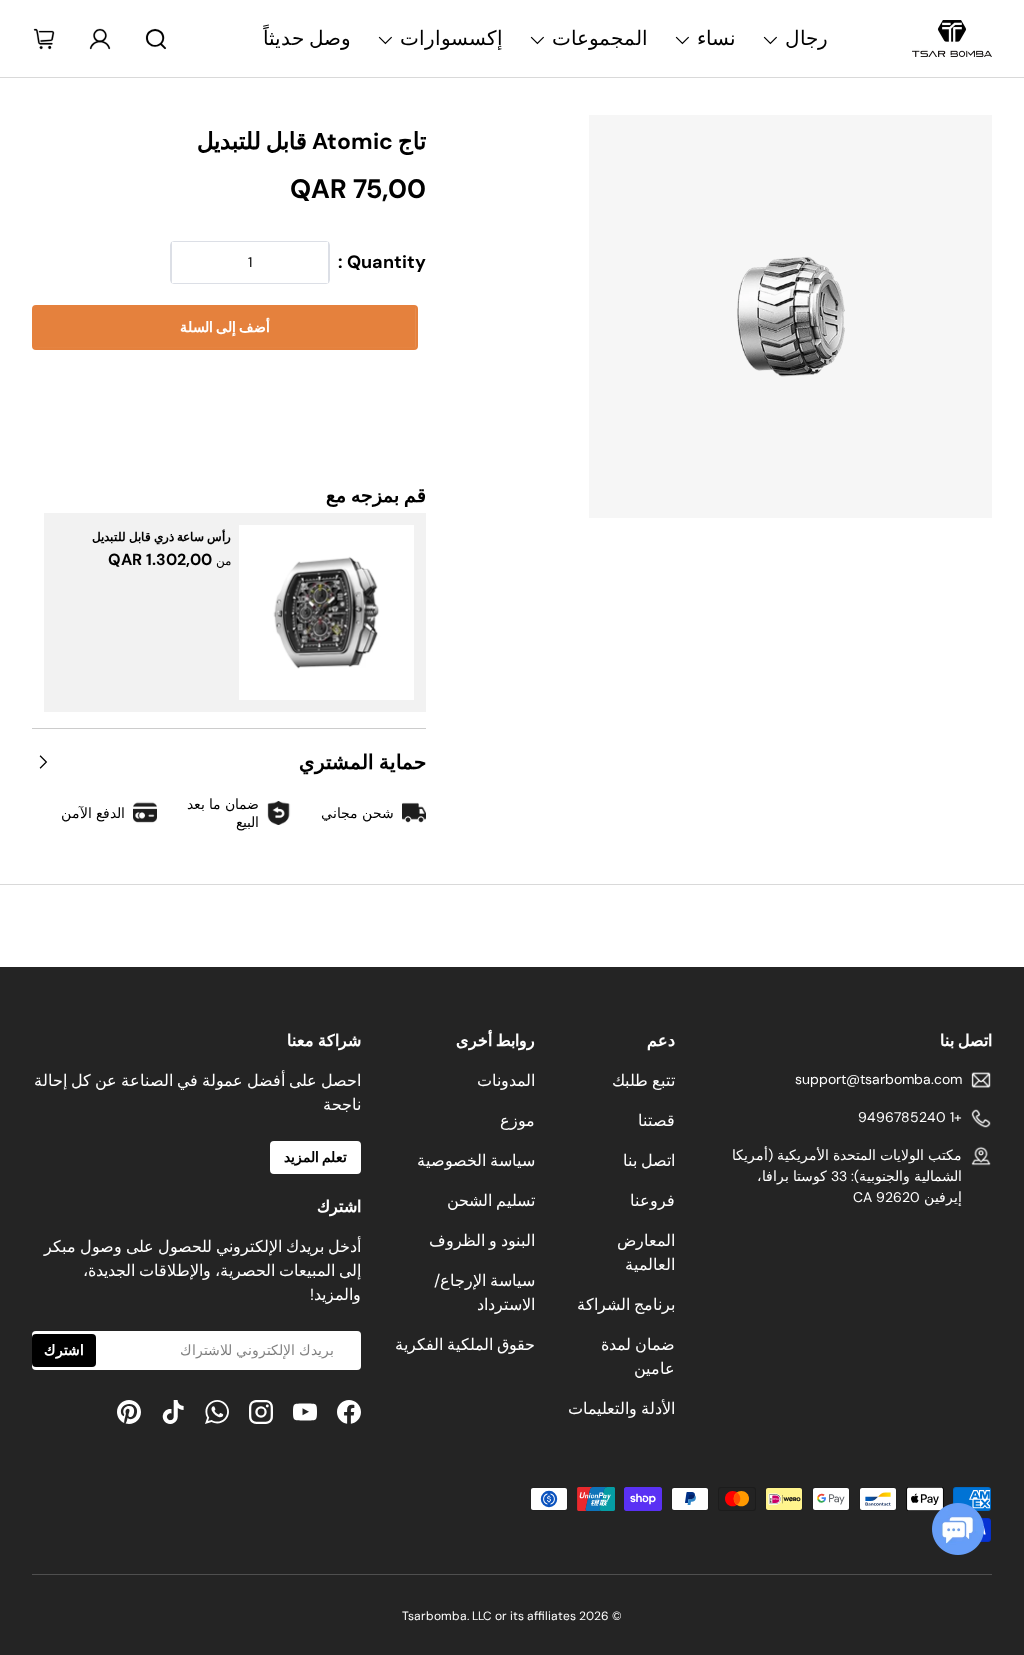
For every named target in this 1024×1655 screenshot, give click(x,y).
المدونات (506, 1080)
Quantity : (382, 262)
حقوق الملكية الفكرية (465, 1344)
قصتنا (656, 1120)
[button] (229, 388)
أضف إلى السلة (225, 327)
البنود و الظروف (482, 1240)
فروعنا (652, 1200)
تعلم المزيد (315, 1157)
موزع (517, 1120)
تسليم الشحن (491, 1200)
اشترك (64, 1350)
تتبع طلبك (643, 1080)
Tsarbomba (434, 1616)
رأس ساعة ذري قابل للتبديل (161, 537)
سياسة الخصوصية (476, 1160)
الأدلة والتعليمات (621, 1408)
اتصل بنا (649, 1160)
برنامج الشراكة (626, 1304)
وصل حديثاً (307, 38)
